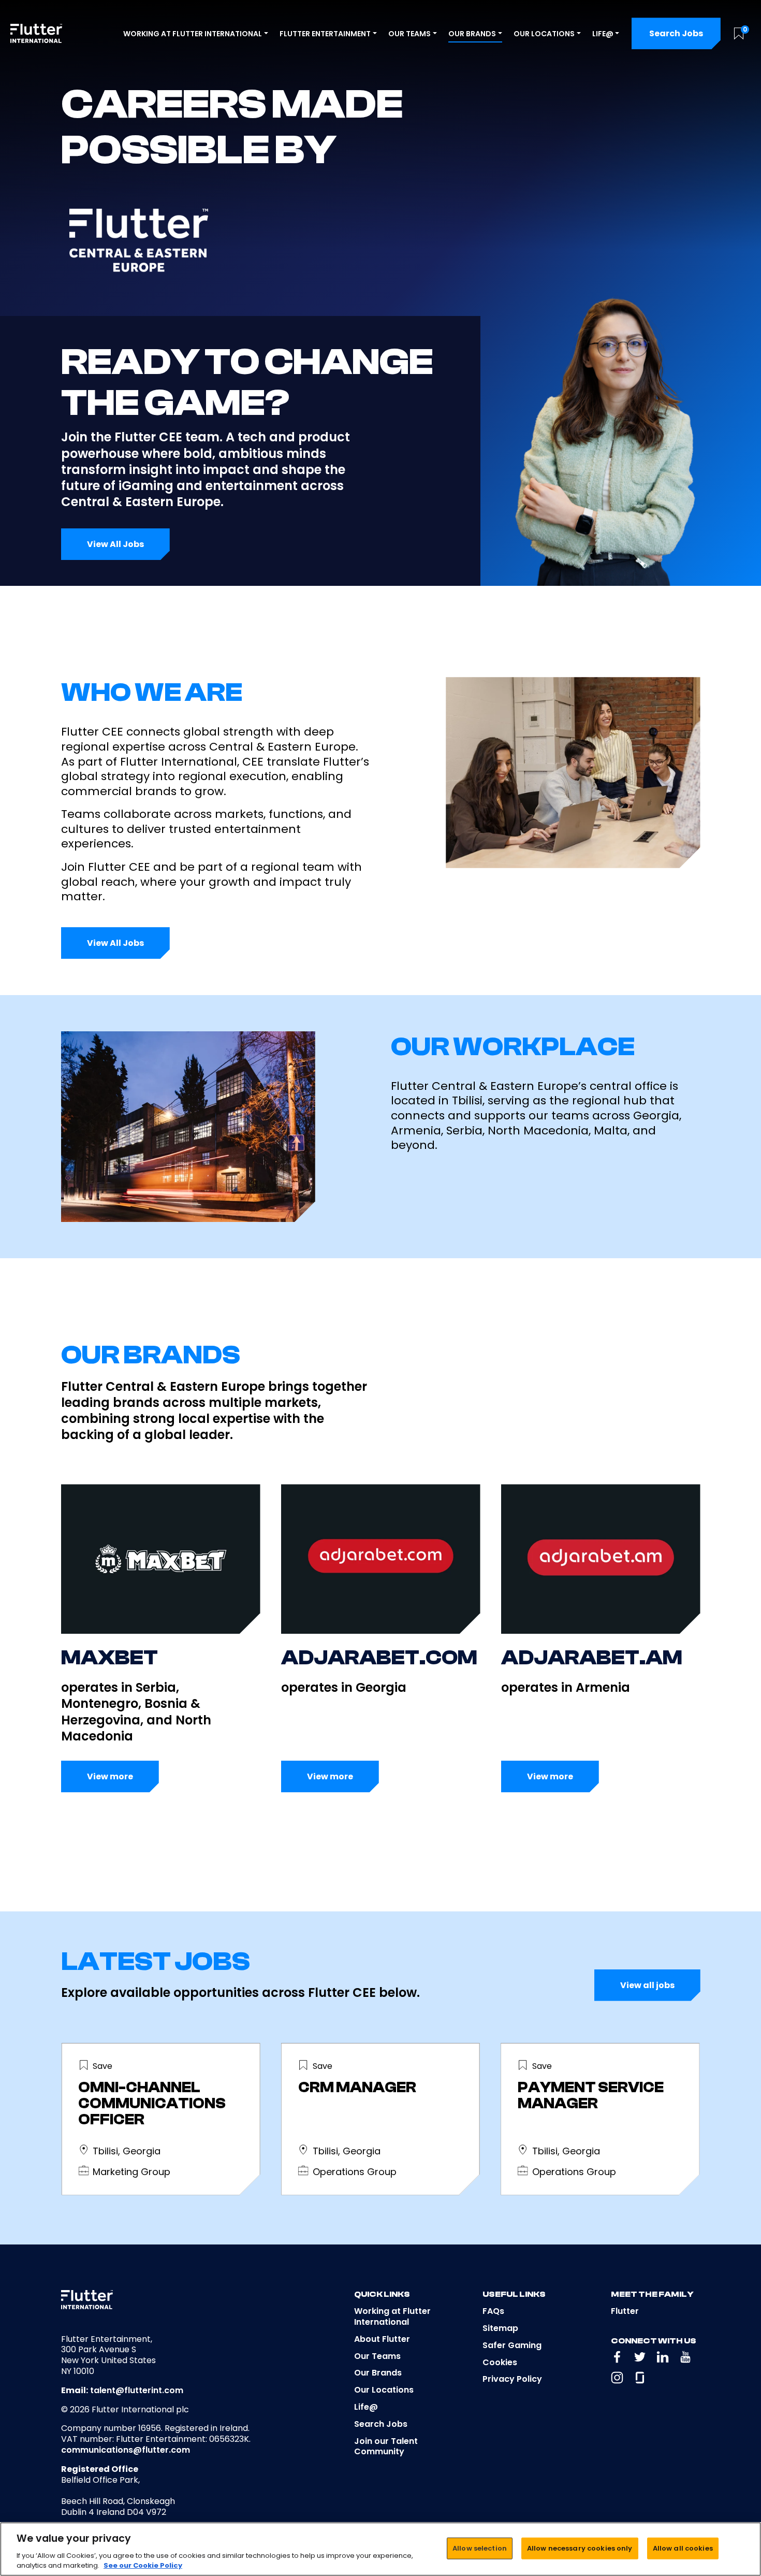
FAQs (493, 2311)
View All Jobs (115, 544)
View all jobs (647, 1985)
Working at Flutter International (392, 2316)
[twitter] (640, 2357)
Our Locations (384, 2390)
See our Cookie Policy (143, 2565)
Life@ (366, 2407)
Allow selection (480, 2548)
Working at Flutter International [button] (193, 34)
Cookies (500, 2362)
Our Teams (377, 2356)
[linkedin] (663, 2357)
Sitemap (500, 2328)
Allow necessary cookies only (580, 2548)
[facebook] (617, 2357)
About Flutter (382, 2339)
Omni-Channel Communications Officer (152, 2104)
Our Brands (378, 2373)
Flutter (625, 2311)
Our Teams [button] (409, 34)
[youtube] (685, 2357)
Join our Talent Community (386, 2447)
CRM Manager (357, 2088)
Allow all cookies (683, 2548)
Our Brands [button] (472, 34)
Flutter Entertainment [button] (325, 34)
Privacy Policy (512, 2379)
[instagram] (617, 2378)
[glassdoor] (640, 2378)
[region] (380, 2549)
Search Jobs (676, 33)
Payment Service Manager (591, 2096)
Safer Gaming (512, 2345)
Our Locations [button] (544, 34)
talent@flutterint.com (137, 2390)
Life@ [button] (603, 34)
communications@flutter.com (126, 2450)
